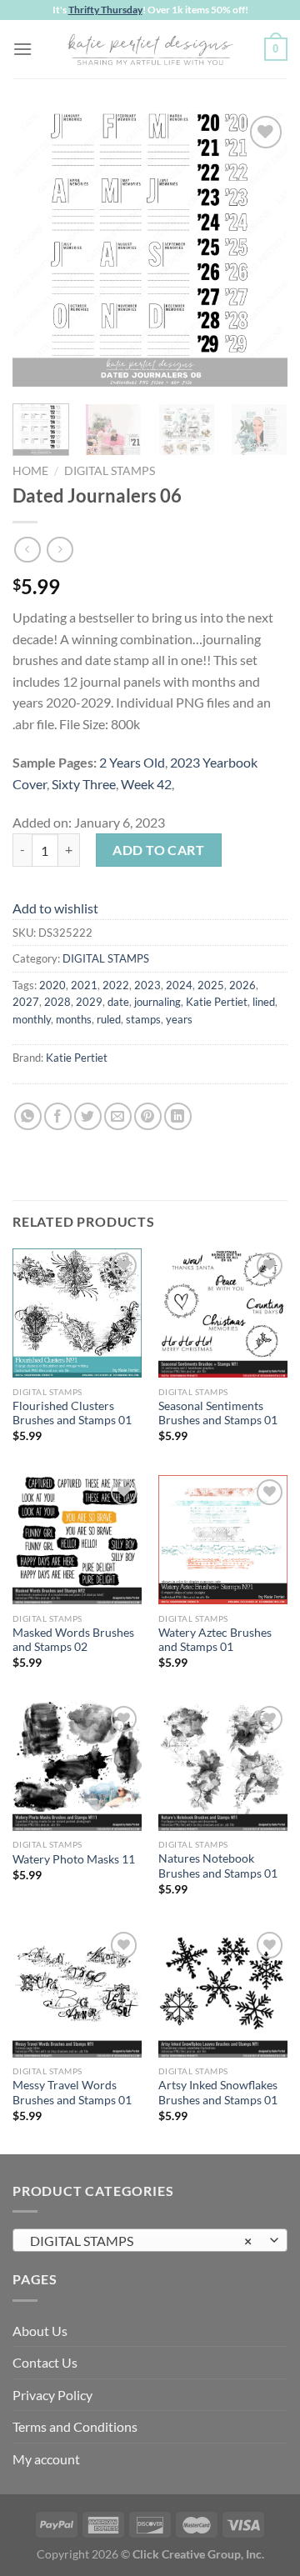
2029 (89, 1002)
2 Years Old (132, 762)
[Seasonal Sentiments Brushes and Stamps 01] (223, 1313)
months (74, 1019)
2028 (57, 1002)
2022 (116, 985)
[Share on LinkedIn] (178, 1116)
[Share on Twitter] (88, 1116)
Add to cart (158, 850)
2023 (147, 985)
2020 (52, 985)
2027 (26, 1002)
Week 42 (146, 784)
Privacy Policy (52, 2395)
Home (30, 471)
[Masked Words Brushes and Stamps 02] (77, 1540)
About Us (40, 2331)
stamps (143, 1019)
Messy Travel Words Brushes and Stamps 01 (72, 2093)
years (179, 1019)
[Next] (261, 249)
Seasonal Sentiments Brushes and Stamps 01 (218, 1413)
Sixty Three (84, 784)
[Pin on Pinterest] (148, 1116)
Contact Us (45, 2362)
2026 (242, 985)
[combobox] (150, 2240)
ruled (109, 1019)
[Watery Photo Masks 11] (77, 1766)
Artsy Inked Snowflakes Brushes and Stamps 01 (218, 2093)
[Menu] (22, 49)
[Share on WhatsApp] (28, 1116)
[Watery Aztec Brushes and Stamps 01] (223, 1540)
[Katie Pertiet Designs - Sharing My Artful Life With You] (150, 49)
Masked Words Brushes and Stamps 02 (73, 1640)
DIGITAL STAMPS (110, 471)
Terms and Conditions (75, 2426)
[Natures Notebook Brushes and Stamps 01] (223, 1766)
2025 (211, 985)
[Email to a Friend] (118, 1116)
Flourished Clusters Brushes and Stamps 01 (72, 1413)
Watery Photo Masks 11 (74, 1859)
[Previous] (39, 249)
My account (46, 2459)
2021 (84, 985)
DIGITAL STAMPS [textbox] (141, 2241)
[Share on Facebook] (58, 1116)
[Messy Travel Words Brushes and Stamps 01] (77, 1992)
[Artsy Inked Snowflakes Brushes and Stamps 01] (223, 1992)
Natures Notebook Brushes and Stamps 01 (218, 1866)
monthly (32, 1019)
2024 (179, 985)
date (118, 1002)
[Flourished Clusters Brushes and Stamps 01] (77, 1313)
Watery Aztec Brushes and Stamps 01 (215, 1640)
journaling (157, 1002)
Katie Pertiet (217, 1002)
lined (264, 1002)
